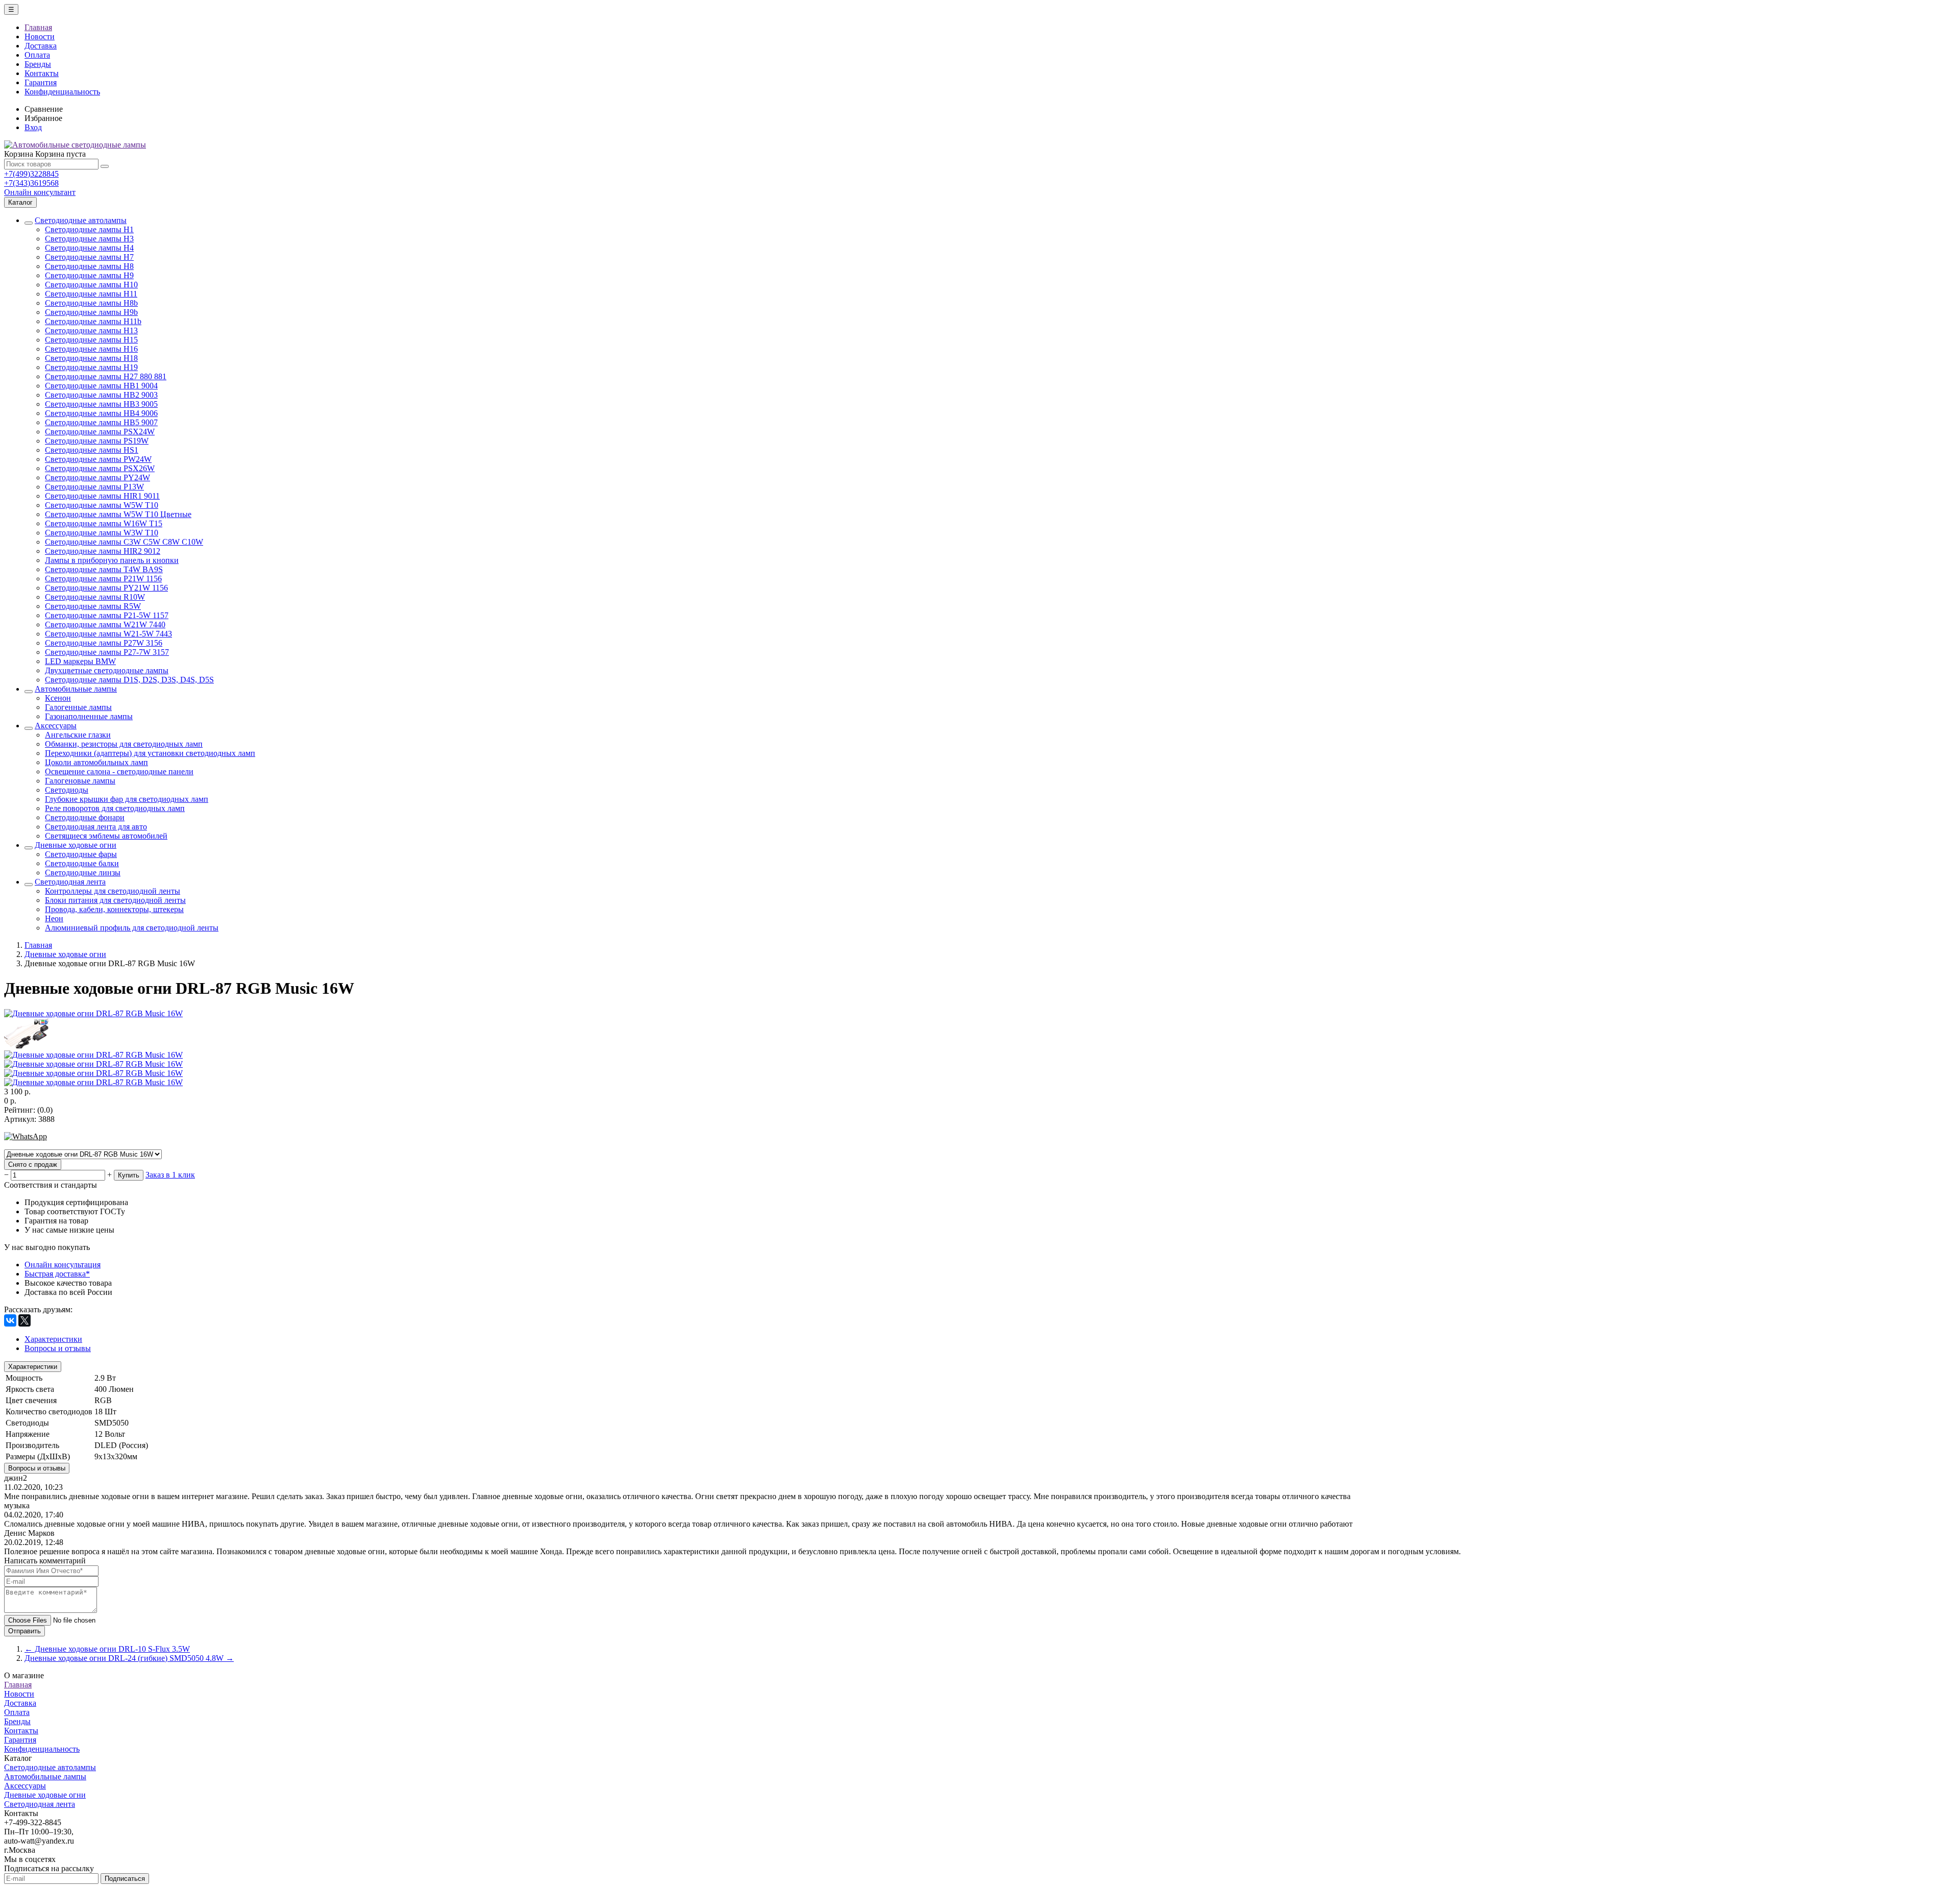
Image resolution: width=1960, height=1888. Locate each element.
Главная (38, 27)
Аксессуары (56, 726)
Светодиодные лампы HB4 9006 (101, 413)
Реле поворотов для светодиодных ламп (115, 808)
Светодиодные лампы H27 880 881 (106, 376)
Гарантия (41, 82)
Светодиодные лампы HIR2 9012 (103, 551)
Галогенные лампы (78, 707)
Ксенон (58, 698)
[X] (24, 1320)
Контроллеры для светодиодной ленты (113, 891)
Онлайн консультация (63, 1265)
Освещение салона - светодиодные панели (119, 771)
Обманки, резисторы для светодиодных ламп (124, 744)
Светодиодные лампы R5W (93, 606)
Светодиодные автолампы (81, 220)
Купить (129, 1175)
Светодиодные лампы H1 (89, 229)
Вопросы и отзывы (37, 1468)
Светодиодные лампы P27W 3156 (104, 643)
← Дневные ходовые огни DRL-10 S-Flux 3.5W (107, 1649)
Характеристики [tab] (53, 1339)
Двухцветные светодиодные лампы (107, 670)
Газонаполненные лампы (89, 716)
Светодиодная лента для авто (96, 827)
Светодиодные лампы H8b (91, 303)
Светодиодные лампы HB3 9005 (101, 404)
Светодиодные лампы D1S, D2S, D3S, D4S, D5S (129, 680)
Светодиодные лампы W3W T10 (102, 533)
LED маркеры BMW (80, 661)
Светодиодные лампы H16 (91, 349)
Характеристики (33, 1367)
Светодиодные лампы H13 (91, 330)
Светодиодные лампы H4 (89, 248)
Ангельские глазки (78, 735)
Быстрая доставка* (57, 1274)
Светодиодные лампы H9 (89, 275)
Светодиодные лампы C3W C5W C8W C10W (124, 542)
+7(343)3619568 (31, 183)
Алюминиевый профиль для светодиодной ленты (132, 928)
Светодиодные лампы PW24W (98, 459)
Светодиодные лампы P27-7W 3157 (107, 652)
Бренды (38, 64)
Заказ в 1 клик (170, 1175)
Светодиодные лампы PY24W (97, 477)
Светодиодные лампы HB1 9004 (101, 386)
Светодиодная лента (70, 882)
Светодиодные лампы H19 (91, 367)
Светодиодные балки (82, 863)
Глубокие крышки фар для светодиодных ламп (127, 799)
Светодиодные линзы (83, 873)
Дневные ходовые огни (76, 845)
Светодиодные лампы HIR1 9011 (102, 496)
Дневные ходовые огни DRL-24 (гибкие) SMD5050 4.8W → (129, 1658)
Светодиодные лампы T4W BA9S (104, 569)
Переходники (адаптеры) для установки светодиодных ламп (150, 753)
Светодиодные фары (81, 854)
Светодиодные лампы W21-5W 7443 (108, 634)
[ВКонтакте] (10, 1320)
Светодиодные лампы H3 (89, 239)
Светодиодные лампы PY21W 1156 (106, 588)
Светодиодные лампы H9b (91, 312)
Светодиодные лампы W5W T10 (102, 505)
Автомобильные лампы (76, 689)
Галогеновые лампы (80, 781)
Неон (54, 918)
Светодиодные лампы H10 (91, 285)
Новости (40, 36)
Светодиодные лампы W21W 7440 (105, 624)
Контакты (42, 73)
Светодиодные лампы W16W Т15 (104, 523)
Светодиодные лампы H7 (89, 257)
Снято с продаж (33, 1164)
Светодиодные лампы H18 (91, 358)
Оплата (37, 55)
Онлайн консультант (40, 192)
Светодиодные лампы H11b (93, 321)
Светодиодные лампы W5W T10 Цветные (118, 514)
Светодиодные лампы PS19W (97, 441)
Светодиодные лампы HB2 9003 (101, 395)
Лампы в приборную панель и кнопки (112, 560)
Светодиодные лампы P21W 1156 (103, 579)
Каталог (20, 202)
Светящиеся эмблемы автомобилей (106, 836)
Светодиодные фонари (85, 817)
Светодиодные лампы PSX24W (100, 432)
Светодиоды (67, 790)
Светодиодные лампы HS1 (92, 450)
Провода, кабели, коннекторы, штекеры (114, 909)
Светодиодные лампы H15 (91, 340)
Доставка (41, 46)
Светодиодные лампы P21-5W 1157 (107, 615)
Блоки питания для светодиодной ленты (115, 900)
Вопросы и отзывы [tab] (58, 1348)
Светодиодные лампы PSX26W (100, 468)
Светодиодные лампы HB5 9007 (101, 422)
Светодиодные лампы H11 (91, 294)
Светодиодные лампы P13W (94, 487)
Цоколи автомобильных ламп (96, 762)
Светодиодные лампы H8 (89, 266)
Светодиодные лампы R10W (95, 597)
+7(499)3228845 (31, 174)
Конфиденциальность (62, 92)
